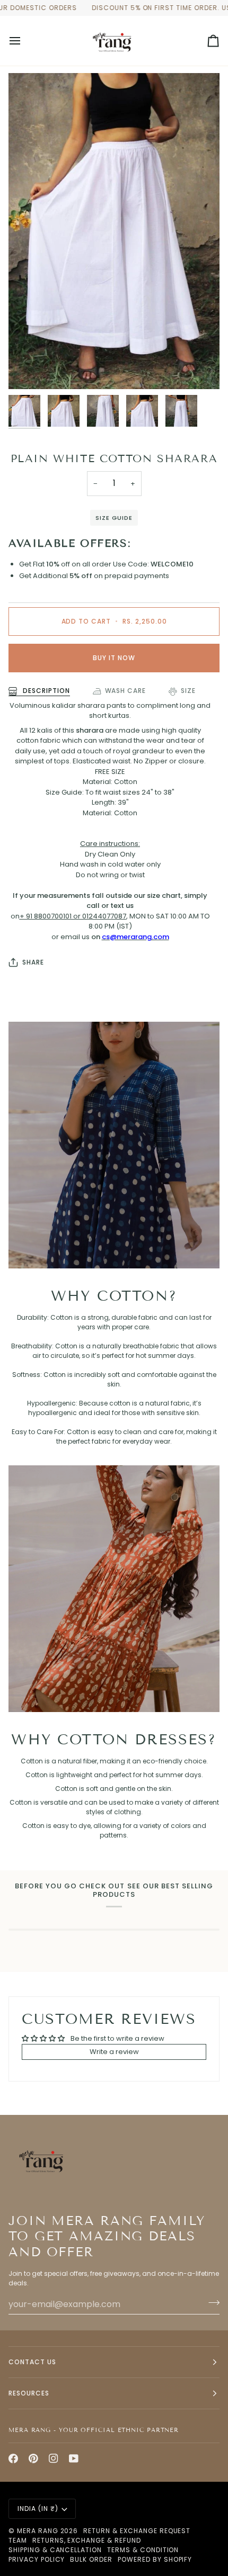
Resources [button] (29, 2393)
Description (45, 691)
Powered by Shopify (155, 2559)
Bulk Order (91, 2559)
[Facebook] (13, 2458)
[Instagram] (54, 2458)
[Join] (211, 2303)
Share (33, 962)
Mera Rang (38, 2531)
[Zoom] (28, 369)
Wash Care (126, 691)
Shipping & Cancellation (55, 2550)
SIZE (188, 691)
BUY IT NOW (114, 658)
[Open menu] (24, 41)
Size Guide (114, 518)
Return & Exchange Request (137, 2531)
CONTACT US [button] (32, 2362)
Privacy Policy (37, 2559)
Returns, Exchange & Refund (87, 2540)
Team (18, 2540)
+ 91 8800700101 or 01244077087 (73, 916)
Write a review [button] (114, 2052)
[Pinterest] (33, 2458)
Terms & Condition (143, 2550)
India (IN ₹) (38, 2509)
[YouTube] (74, 2458)
